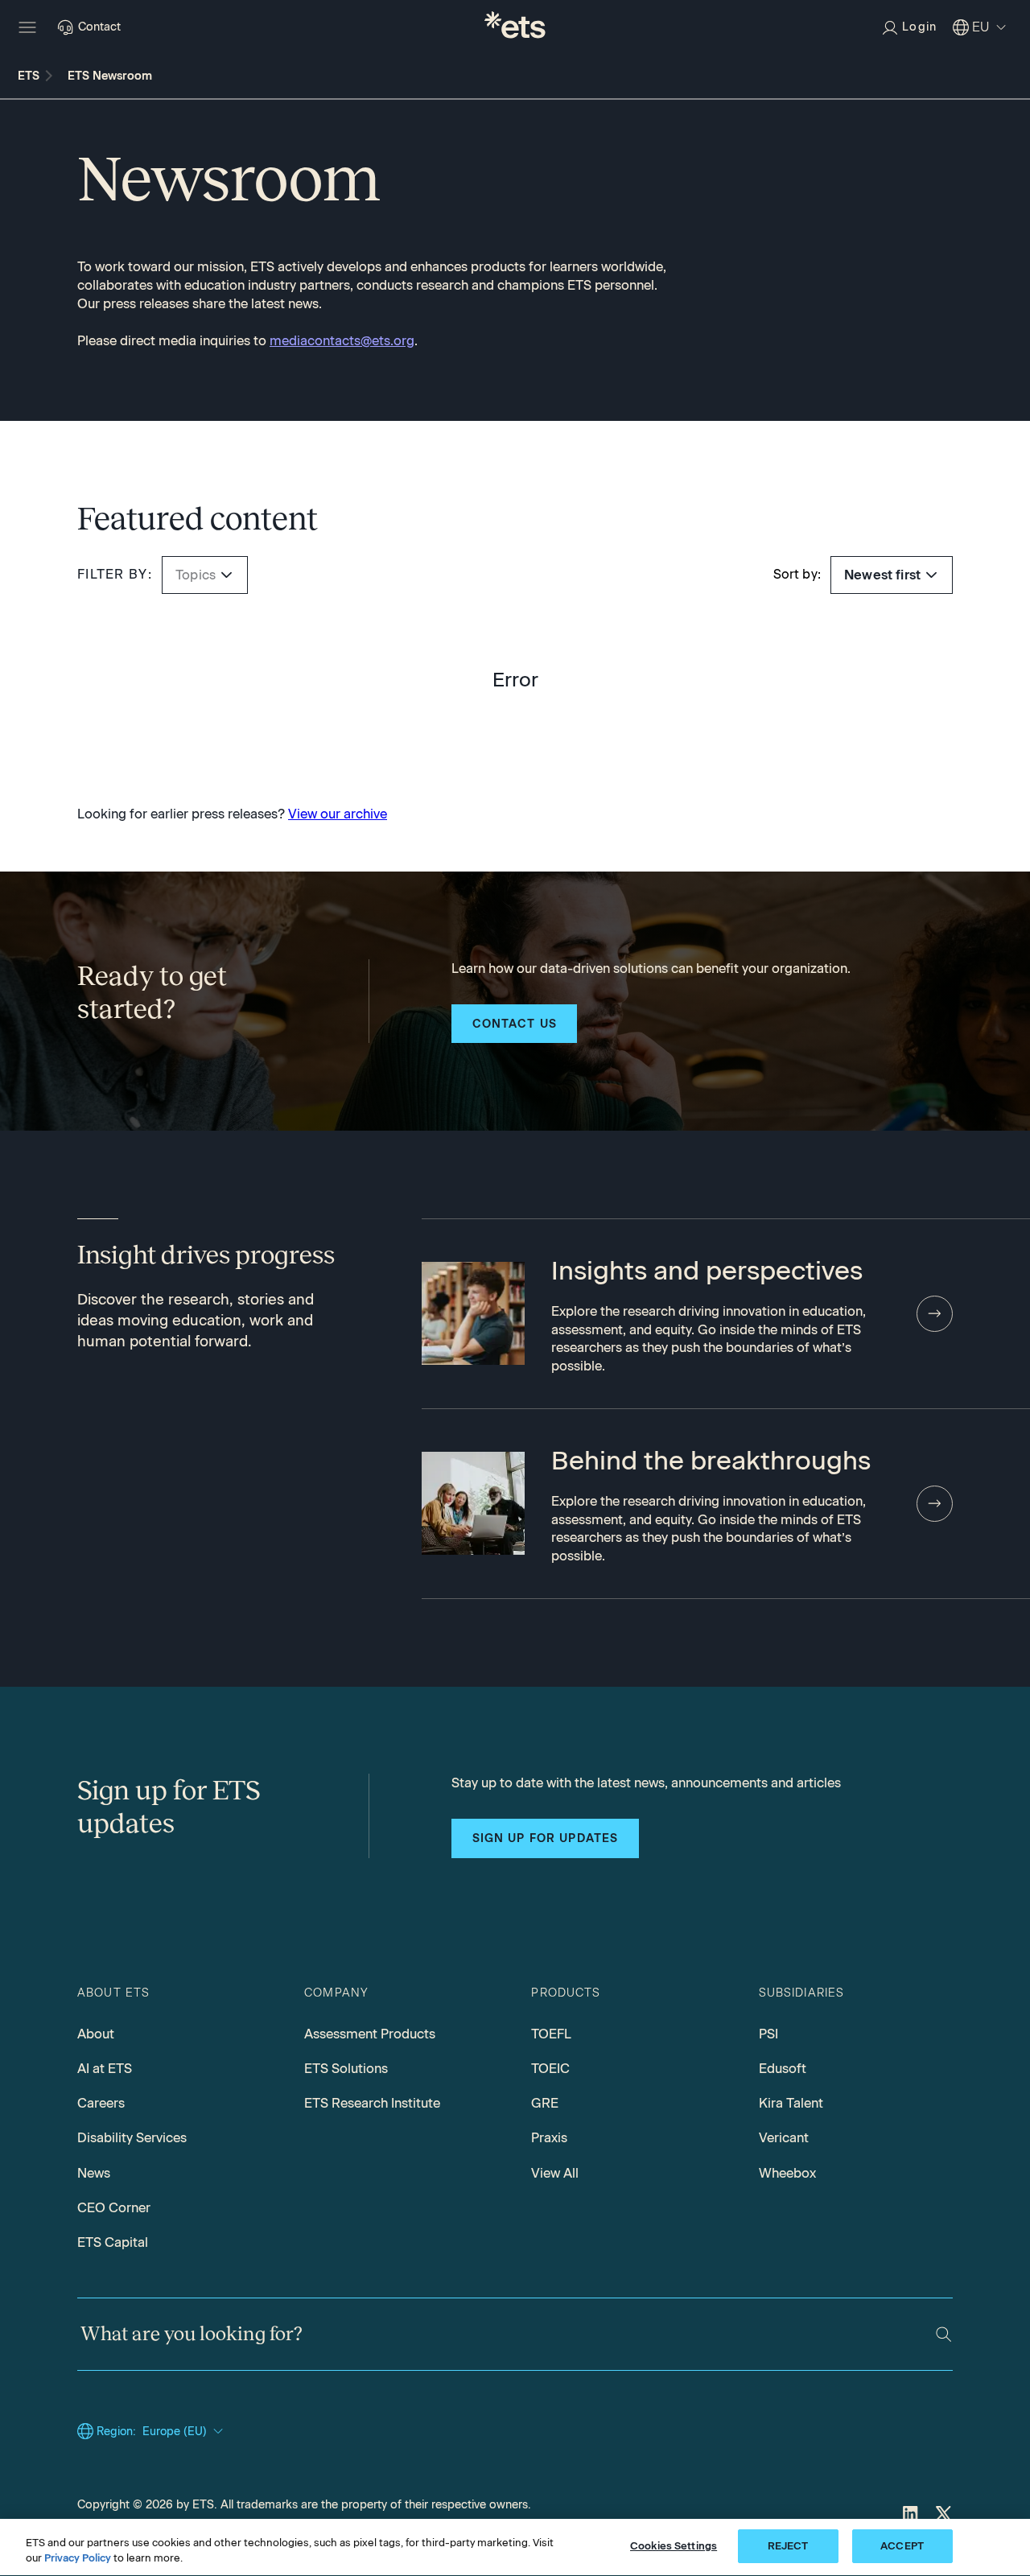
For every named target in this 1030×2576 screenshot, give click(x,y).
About (96, 2034)
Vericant (784, 2137)
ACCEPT (902, 2546)
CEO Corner (114, 2207)
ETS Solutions (346, 2068)
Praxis (549, 2137)
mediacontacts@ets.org (342, 340)
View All (555, 2173)
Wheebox (787, 2173)
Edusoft (783, 2068)
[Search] (943, 2334)
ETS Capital (113, 2242)
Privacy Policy (78, 2559)
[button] (227, 575)
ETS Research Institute (372, 2103)
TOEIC (550, 2068)
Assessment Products (370, 2034)
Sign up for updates (546, 1838)
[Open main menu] (27, 27)
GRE (545, 2103)
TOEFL (551, 2034)
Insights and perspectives (707, 1270)
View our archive (338, 814)
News (94, 2173)
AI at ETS (105, 2068)
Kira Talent (791, 2103)
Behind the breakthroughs (711, 1460)
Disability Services (132, 2137)
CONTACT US (515, 1024)
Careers (101, 2103)
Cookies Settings (674, 2546)
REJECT (788, 2546)
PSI (768, 2034)
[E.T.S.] (515, 27)
